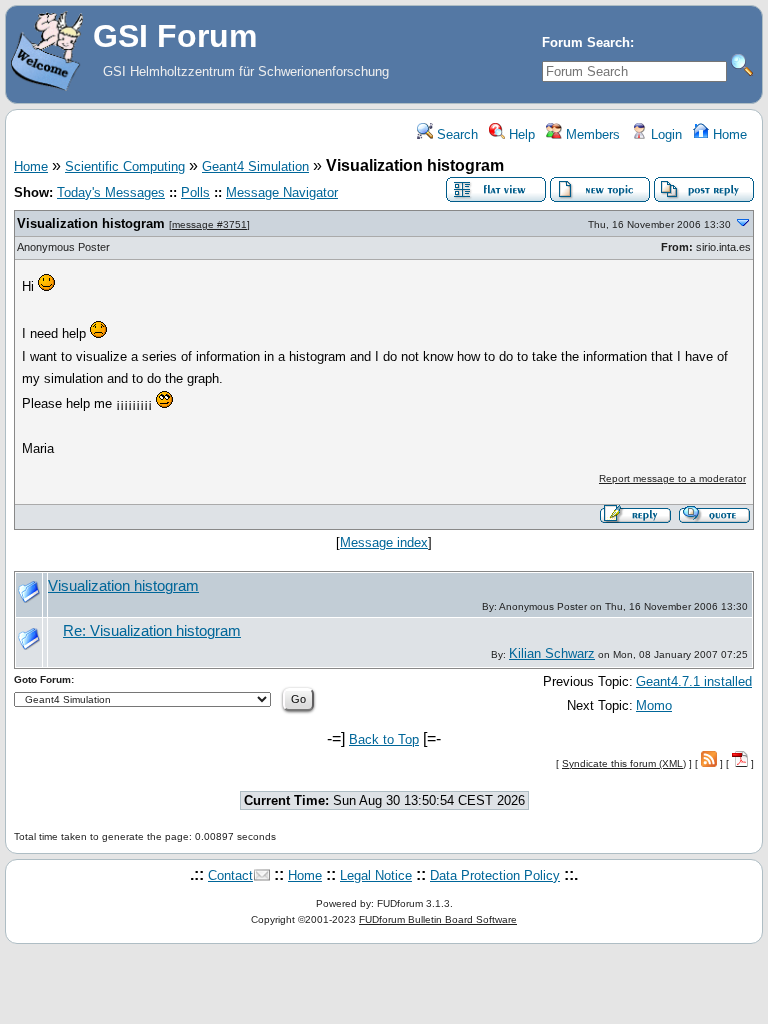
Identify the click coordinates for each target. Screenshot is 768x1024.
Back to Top (384, 739)
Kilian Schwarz (552, 653)
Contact (230, 875)
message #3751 (209, 224)
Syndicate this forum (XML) (624, 763)
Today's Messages (111, 192)
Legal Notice (376, 875)
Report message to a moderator (672, 478)
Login (664, 134)
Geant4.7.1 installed (694, 681)
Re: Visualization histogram (152, 631)
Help (520, 134)
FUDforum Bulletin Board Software (438, 919)
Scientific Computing (125, 166)
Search (455, 134)
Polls (195, 192)
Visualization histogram (91, 223)
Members (591, 134)
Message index (384, 542)
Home (728, 134)
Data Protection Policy (495, 875)
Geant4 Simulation (255, 166)
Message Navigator (282, 192)
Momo (654, 705)
